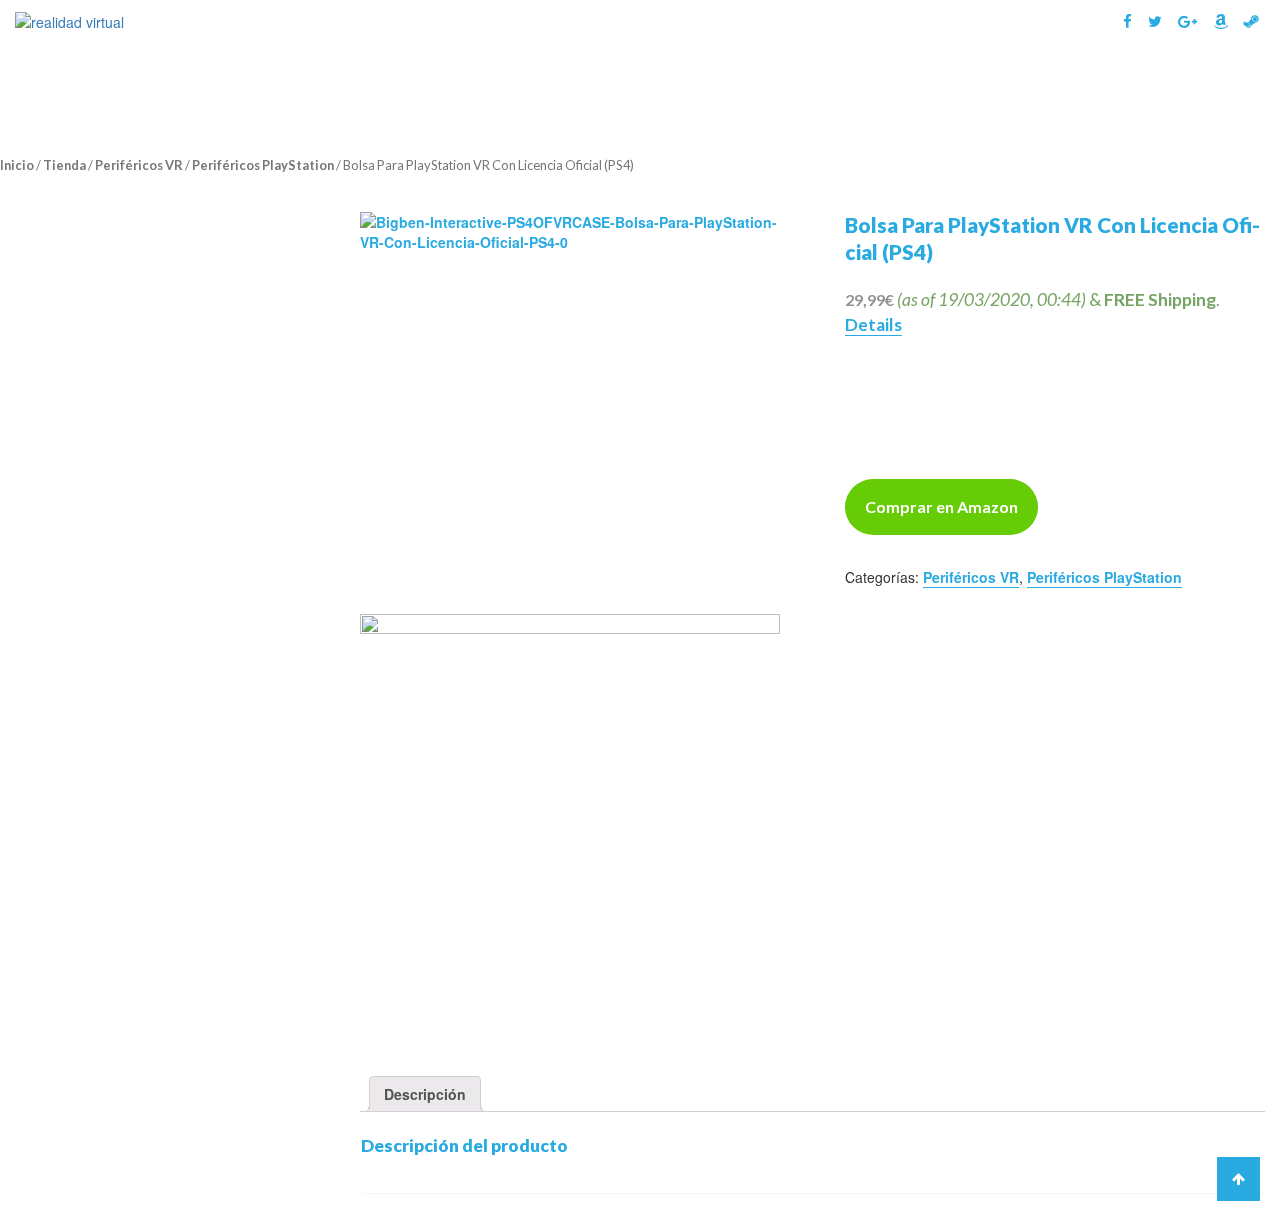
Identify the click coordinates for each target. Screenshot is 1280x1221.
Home (540, 87)
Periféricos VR (139, 165)
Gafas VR (861, 87)
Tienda (64, 165)
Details (873, 324)
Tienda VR (1197, 87)
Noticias (1096, 87)
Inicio (17, 165)
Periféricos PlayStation (263, 165)
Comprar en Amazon (941, 506)
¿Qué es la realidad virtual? (695, 87)
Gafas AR (980, 87)
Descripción (425, 1094)
